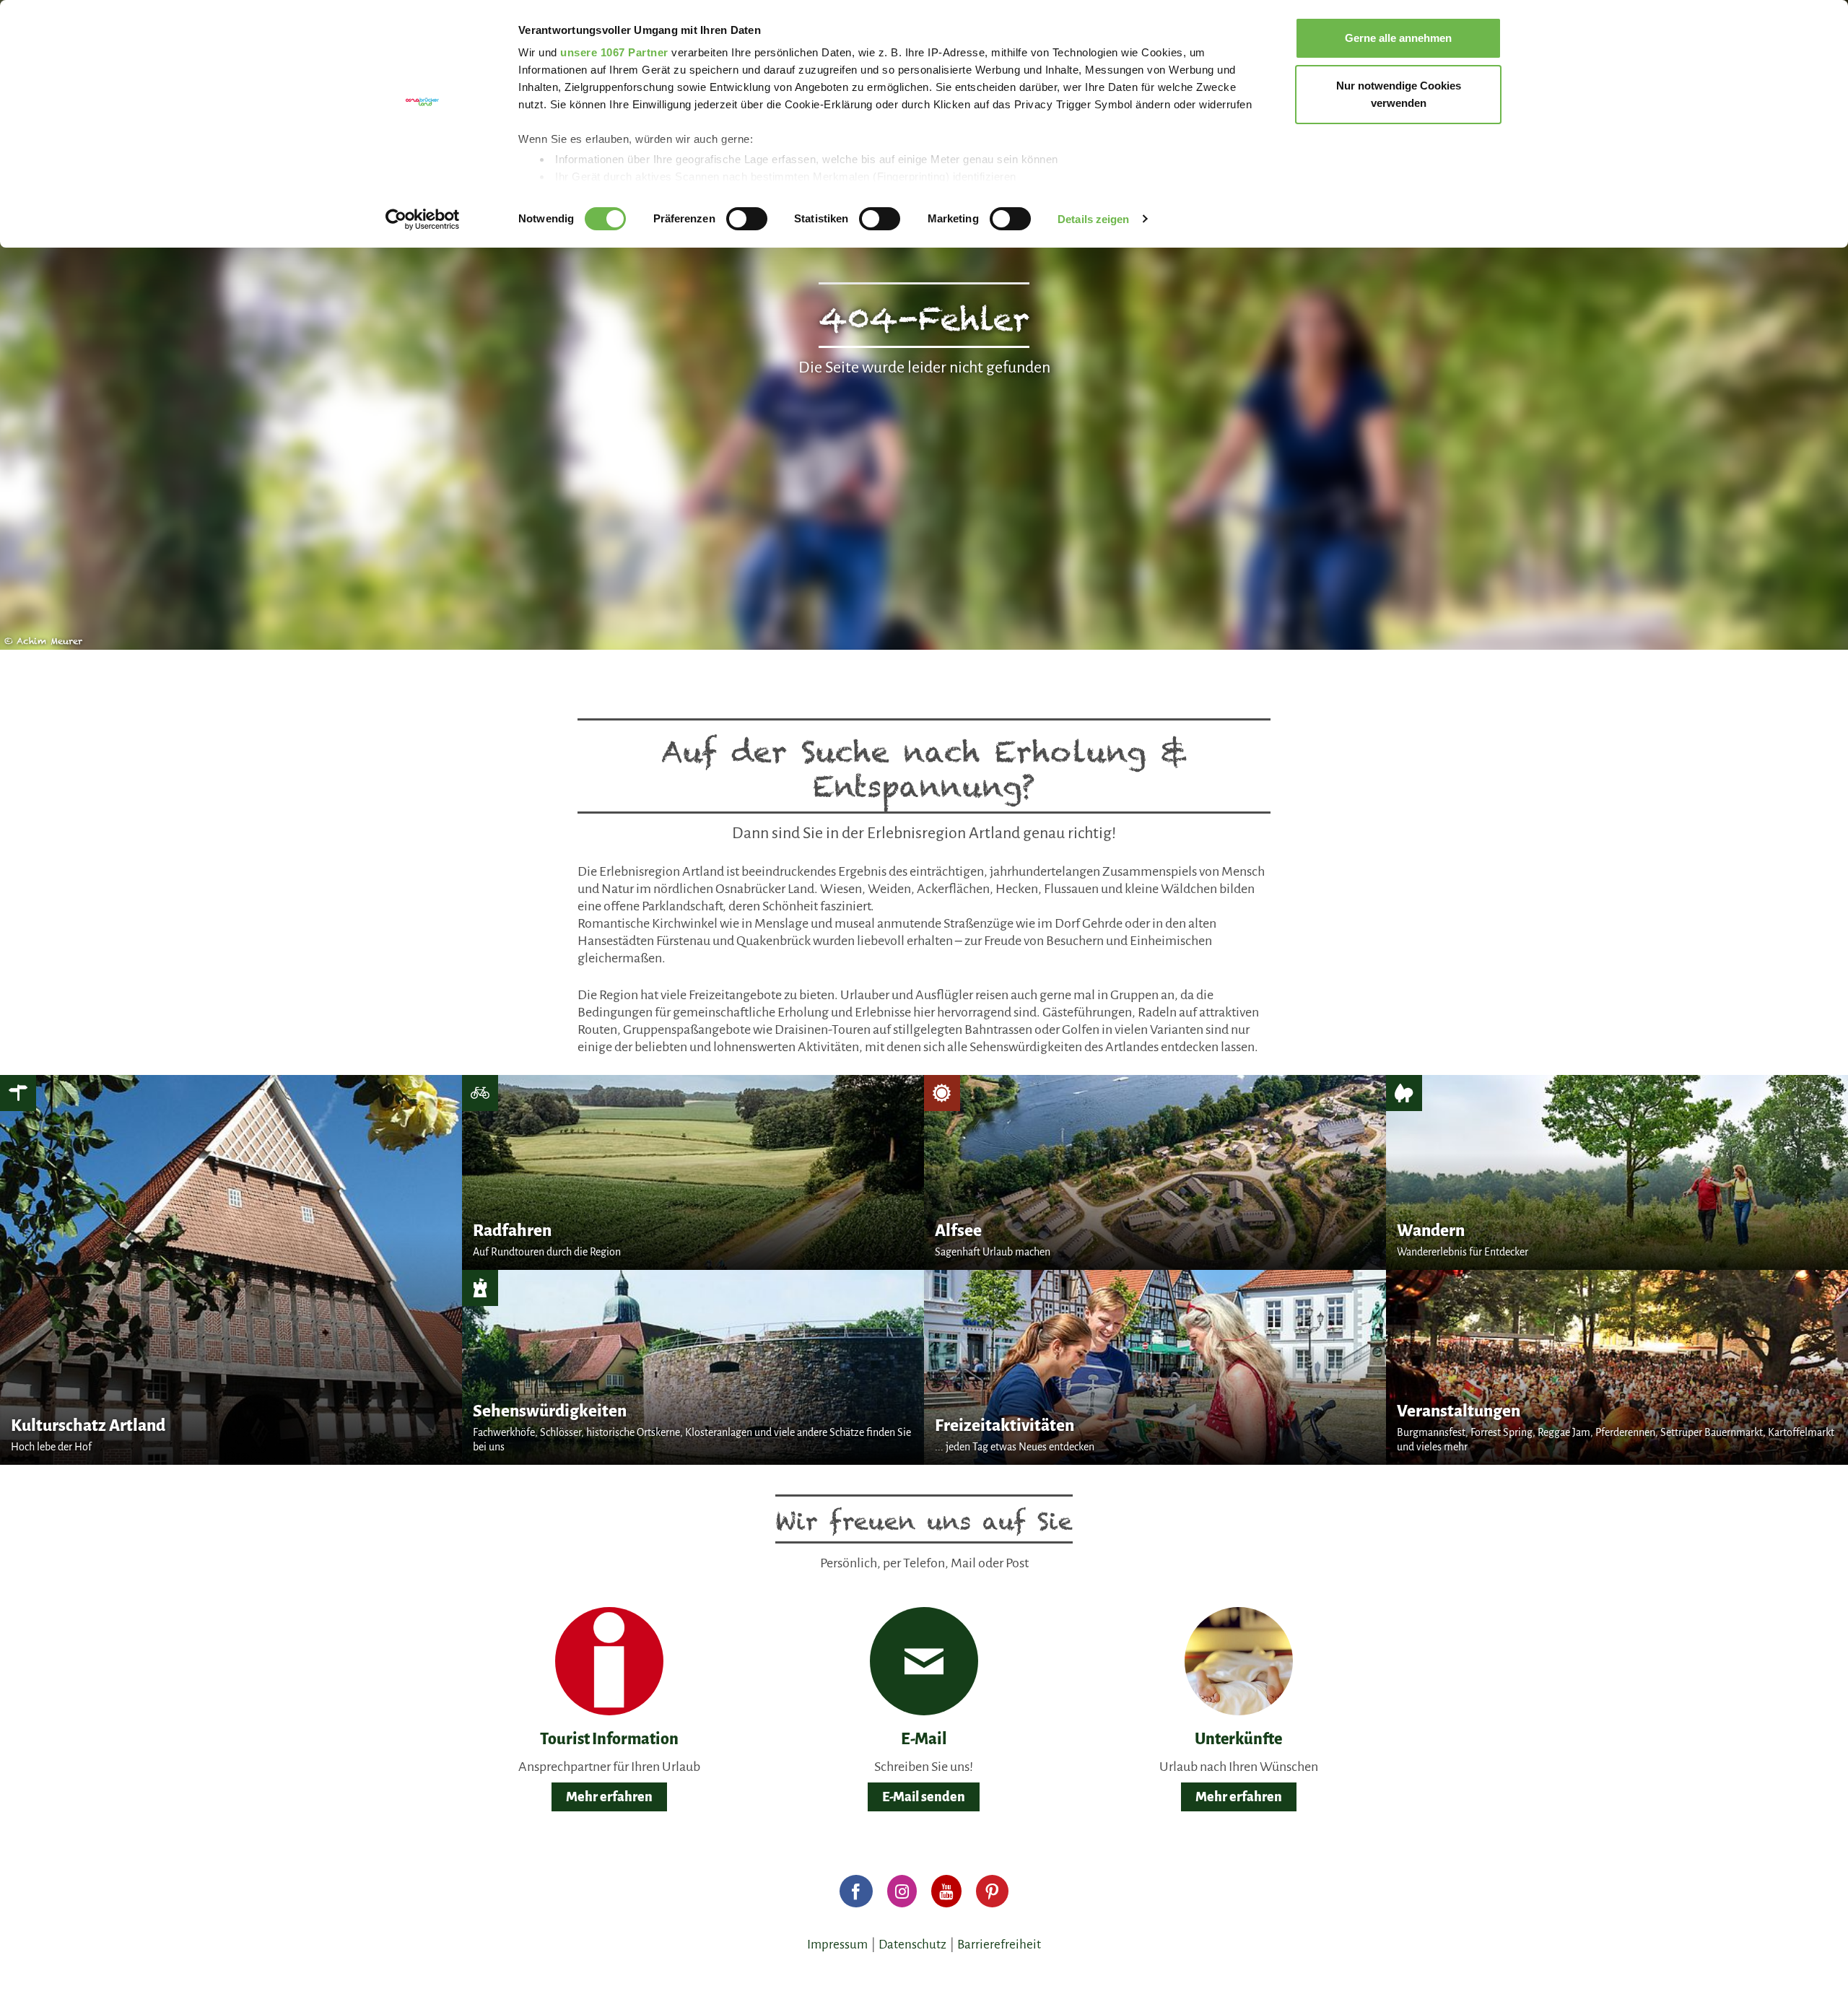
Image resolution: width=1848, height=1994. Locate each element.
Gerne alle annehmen (1398, 38)
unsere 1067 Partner (614, 52)
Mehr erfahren (609, 1797)
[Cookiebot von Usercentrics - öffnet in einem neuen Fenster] (423, 219)
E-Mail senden (924, 1797)
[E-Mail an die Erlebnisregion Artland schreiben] (924, 1661)
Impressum (837, 1945)
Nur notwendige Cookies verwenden (1399, 94)
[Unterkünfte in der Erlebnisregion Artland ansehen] (1239, 1661)
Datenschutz (912, 1945)
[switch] (747, 219)
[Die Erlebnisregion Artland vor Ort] (609, 1661)
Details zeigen (1093, 219)
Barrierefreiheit (999, 1945)
